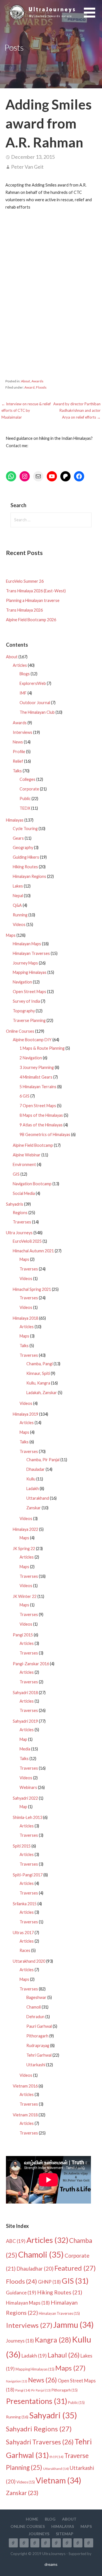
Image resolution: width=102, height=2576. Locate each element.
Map (23, 1739)
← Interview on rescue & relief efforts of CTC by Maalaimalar (26, 411)
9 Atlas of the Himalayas (41, 1125)
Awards (37, 381)
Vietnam (59, 2480)
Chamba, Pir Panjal (43, 1460)
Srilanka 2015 (25, 1904)
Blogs (25, 674)
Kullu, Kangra (38, 1383)
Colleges (27, 779)
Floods (41, 387)
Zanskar (34, 1508)
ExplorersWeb (33, 683)
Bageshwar (36, 1997)
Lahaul (64, 2355)
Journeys (20, 2341)
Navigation (22, 982)
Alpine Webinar (27, 1155)
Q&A (17, 905)
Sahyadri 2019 (25, 1721)
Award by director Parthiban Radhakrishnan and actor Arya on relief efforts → (77, 411)
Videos (19, 924)
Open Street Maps (29, 992)
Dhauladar (36, 1469)
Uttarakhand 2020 (29, 1961)
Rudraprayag (38, 2045)
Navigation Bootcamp (32, 1184)
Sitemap (65, 2534)
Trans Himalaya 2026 (24, 610)
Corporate (29, 789)
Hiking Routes (25, 867)
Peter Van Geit (27, 167)
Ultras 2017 (23, 1933)
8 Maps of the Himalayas (41, 1115)
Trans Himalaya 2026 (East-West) (36, 591)
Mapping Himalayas (30, 972)
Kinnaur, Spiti (38, 1373)
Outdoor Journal (35, 703)
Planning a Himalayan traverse (33, 600)
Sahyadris (15, 1204)
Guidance (21, 2293)
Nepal (18, 896)
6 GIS (25, 1096)
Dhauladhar (35, 2269)
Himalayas (15, 820)
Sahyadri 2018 (25, 1693)
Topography (24, 1011)
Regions (20, 1213)
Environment (24, 1164)
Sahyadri (53, 2415)
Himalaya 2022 (25, 1529)
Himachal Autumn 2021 (33, 1251)
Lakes (18, 886)
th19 (57, 2457)
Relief (18, 761)
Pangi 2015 (23, 1635)
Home (32, 2519)
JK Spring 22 (24, 1549)
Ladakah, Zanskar (42, 1393)
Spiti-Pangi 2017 (28, 1875)
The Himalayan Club (37, 712)
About (25, 381)
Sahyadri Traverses (40, 2442)
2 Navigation (31, 1058)
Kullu (31, 1479)
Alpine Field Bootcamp (33, 1145)
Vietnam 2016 (25, 2086)
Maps (11, 935)
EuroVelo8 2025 (27, 1241)
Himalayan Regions (29, 876)
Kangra (53, 2340)
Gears (18, 838)
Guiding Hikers (26, 857)
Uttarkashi (36, 2065)
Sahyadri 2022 (25, 1798)
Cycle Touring (25, 829)
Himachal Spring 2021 (32, 1289)
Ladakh (33, 1489)
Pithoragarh (37, 2036)
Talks (17, 771)
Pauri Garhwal (39, 2026)
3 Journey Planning (37, 1067)
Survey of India (26, 1001)
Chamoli (34, 2007)
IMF (23, 693)
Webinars (28, 1787)
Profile (19, 752)
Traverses (22, 1222)
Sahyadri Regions (39, 2429)
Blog (50, 2519)
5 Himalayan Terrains (38, 1087)
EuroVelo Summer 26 (25, 581)
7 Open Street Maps (38, 1106)
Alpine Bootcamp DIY (32, 1040)
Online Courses (20, 1031)
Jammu (74, 2325)
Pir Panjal (41, 2390)
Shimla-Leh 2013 (27, 1817)
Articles (20, 665)
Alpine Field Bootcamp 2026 (31, 620)
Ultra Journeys (19, 1233)
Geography (23, 847)
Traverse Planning (29, 1020)
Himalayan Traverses (31, 953)
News (18, 742)
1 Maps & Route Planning (42, 1048)
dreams (51, 2564)
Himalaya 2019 (25, 1414)
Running (20, 915)
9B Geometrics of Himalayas (45, 1134)
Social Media (24, 1193)
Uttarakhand (38, 1498)
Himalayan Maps (27, 944)
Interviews (23, 732)
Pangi (23, 2390)
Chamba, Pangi (40, 1364)
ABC (16, 2241)
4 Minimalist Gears (36, 1077)
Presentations (37, 2401)
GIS (16, 1174)
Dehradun (35, 2017)
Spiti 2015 (22, 1846)
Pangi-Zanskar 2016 (31, 1664)
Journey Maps (25, 963)
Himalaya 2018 (25, 1318)
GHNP (49, 2282)
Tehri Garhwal (39, 2055)
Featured (75, 2268)
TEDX (25, 808)
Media (25, 1749)
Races (25, 1950)
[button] (93, 16)
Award (29, 387)
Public (25, 799)
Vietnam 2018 (25, 2115)
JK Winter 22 (25, 1596)
